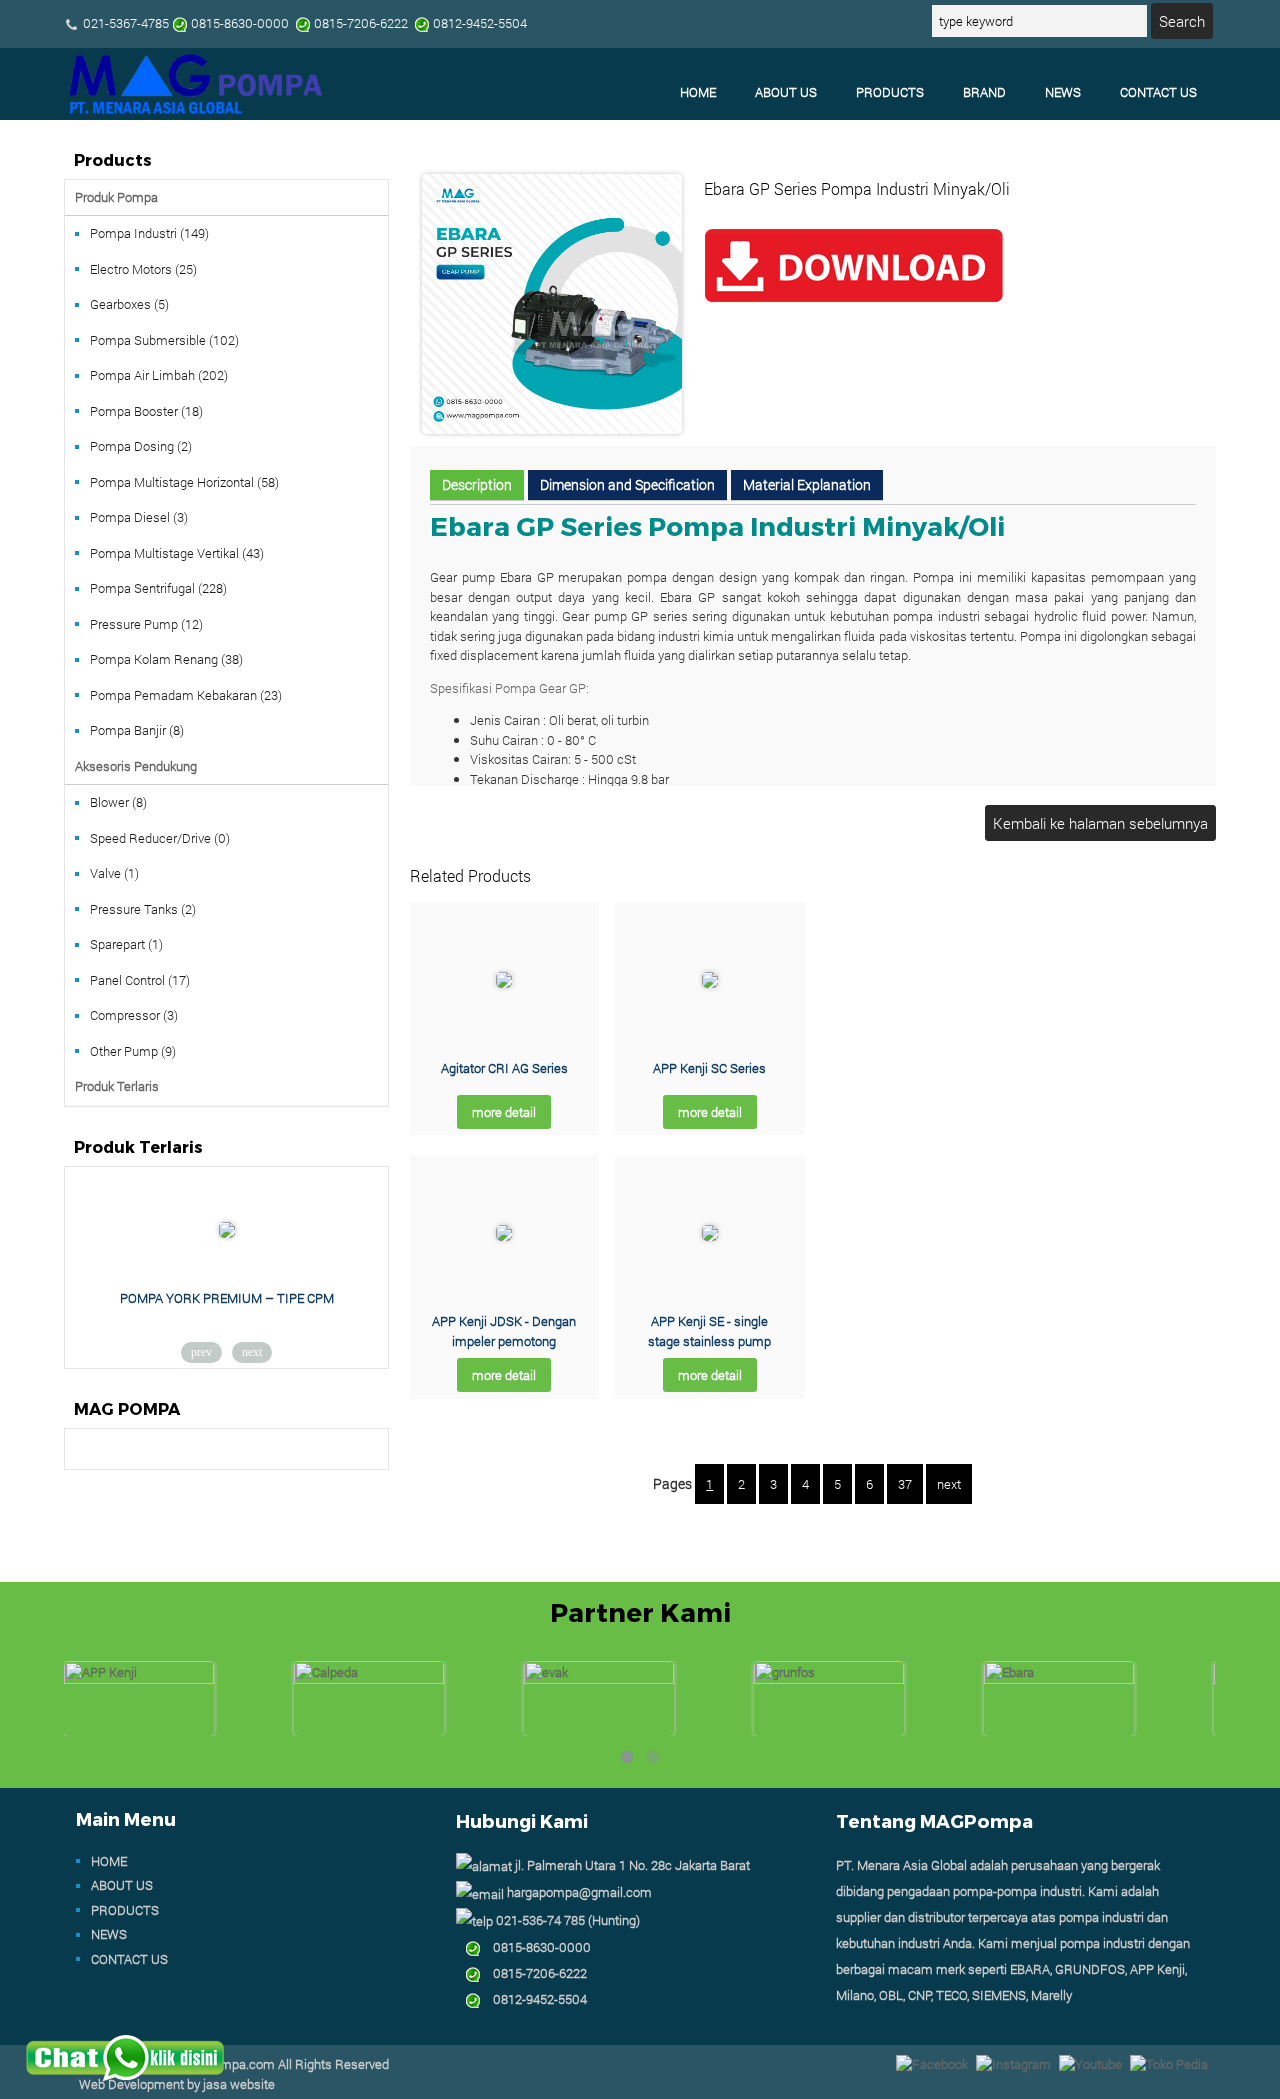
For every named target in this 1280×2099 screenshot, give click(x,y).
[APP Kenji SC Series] (710, 983)
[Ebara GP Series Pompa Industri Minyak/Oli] (552, 429)
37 (905, 1484)
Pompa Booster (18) (146, 411)
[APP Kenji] (139, 1679)
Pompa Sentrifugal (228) (158, 588)
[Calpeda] (369, 1679)
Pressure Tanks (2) (143, 909)
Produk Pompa (116, 197)
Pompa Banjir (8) (137, 730)
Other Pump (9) (133, 1051)
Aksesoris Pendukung (136, 766)
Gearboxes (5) (129, 304)
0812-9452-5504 (534, 1999)
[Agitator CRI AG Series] (504, 983)
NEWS (1063, 92)
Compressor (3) (134, 1015)
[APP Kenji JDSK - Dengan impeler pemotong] (504, 1236)
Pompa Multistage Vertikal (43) (177, 553)
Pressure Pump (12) (146, 624)
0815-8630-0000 (536, 1947)
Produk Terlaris (117, 1086)
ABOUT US (786, 92)
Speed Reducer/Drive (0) (160, 838)
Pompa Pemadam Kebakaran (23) (186, 695)
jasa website (239, 2084)
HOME (698, 92)
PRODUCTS (890, 92)
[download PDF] (854, 301)
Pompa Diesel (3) (139, 517)
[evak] (599, 1679)
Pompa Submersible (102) (164, 340)
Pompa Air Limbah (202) (159, 375)
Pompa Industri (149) (149, 233)
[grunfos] (829, 1679)
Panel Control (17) (140, 980)
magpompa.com (227, 2064)
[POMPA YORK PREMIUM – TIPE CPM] (227, 1233)
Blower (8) (118, 802)
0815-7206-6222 (534, 1973)
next (949, 1484)
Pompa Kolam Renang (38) (166, 659)
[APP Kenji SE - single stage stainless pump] (710, 1236)
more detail (504, 1112)
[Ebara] (1059, 1679)
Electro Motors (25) (143, 269)
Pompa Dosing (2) (141, 446)
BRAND (984, 92)
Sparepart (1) (126, 944)
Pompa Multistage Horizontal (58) (184, 482)
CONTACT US (1158, 92)
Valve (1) (114, 873)
